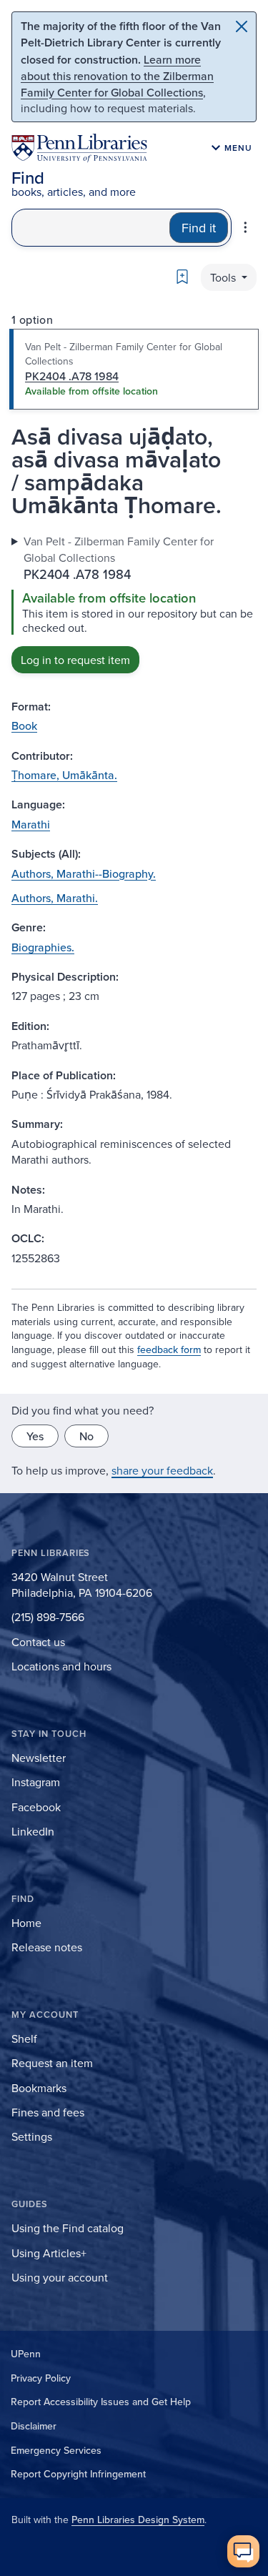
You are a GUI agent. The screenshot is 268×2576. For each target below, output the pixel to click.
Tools (224, 277)
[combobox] (91, 228)
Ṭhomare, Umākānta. (64, 775)
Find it (199, 228)
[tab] (134, 370)
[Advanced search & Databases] (245, 227)
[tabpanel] (134, 603)
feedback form (169, 1349)
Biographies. (43, 947)
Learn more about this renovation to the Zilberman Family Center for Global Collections (117, 76)
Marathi (31, 824)
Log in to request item (75, 660)
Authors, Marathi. (55, 898)
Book (24, 725)
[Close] (242, 26)
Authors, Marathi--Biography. (84, 873)
